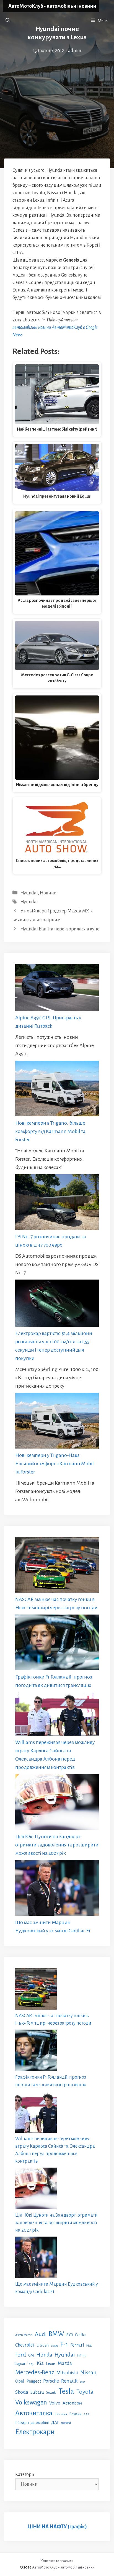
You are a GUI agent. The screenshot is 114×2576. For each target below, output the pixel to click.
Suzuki (51, 2393)
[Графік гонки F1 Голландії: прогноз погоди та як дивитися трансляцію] (57, 1644)
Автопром (72, 2403)
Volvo (55, 2403)
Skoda (22, 2392)
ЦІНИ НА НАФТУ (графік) (57, 2527)
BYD (70, 2335)
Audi (41, 2334)
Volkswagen (31, 2402)
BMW (56, 2334)
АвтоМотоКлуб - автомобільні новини (52, 6)
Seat (83, 2382)
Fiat (89, 2345)
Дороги (66, 2423)
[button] (8, 21)
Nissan (88, 2372)
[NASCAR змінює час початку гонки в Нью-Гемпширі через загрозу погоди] (57, 1566)
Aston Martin (24, 2335)
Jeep (31, 2364)
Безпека (61, 2414)
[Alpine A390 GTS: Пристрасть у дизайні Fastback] (57, 989)
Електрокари (35, 2432)
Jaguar (20, 2364)
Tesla (66, 2391)
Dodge (55, 2346)
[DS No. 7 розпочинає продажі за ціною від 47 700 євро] (57, 1203)
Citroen (43, 2345)
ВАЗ (86, 2414)
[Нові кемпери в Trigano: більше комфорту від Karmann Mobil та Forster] (57, 1090)
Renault (69, 2381)
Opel (20, 2381)
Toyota (85, 2392)
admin (75, 51)
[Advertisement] (57, 92)
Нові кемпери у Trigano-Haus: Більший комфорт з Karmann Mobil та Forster (55, 1464)
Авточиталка (34, 2413)
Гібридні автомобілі (32, 2422)
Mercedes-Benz (35, 2372)
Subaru (37, 2392)
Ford (21, 2355)
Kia (40, 2363)
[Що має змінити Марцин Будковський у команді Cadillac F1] (57, 1889)
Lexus (51, 2364)
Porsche (51, 2381)
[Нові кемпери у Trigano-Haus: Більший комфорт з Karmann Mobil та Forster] (57, 1422)
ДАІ (55, 2422)
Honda (44, 2355)
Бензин (75, 2414)
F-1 (64, 2345)
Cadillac (81, 2335)
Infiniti (82, 2355)
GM (31, 2355)
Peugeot (34, 2381)
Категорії (25, 2475)
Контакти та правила (57, 2561)
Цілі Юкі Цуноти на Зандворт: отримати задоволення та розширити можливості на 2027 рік (57, 1845)
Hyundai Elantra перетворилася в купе (60, 929)
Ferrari (77, 2345)
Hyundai (29, 893)
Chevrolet (25, 2345)
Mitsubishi (67, 2373)
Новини (48, 893)
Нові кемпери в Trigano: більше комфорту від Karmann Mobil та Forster (50, 1131)
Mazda (65, 2363)
